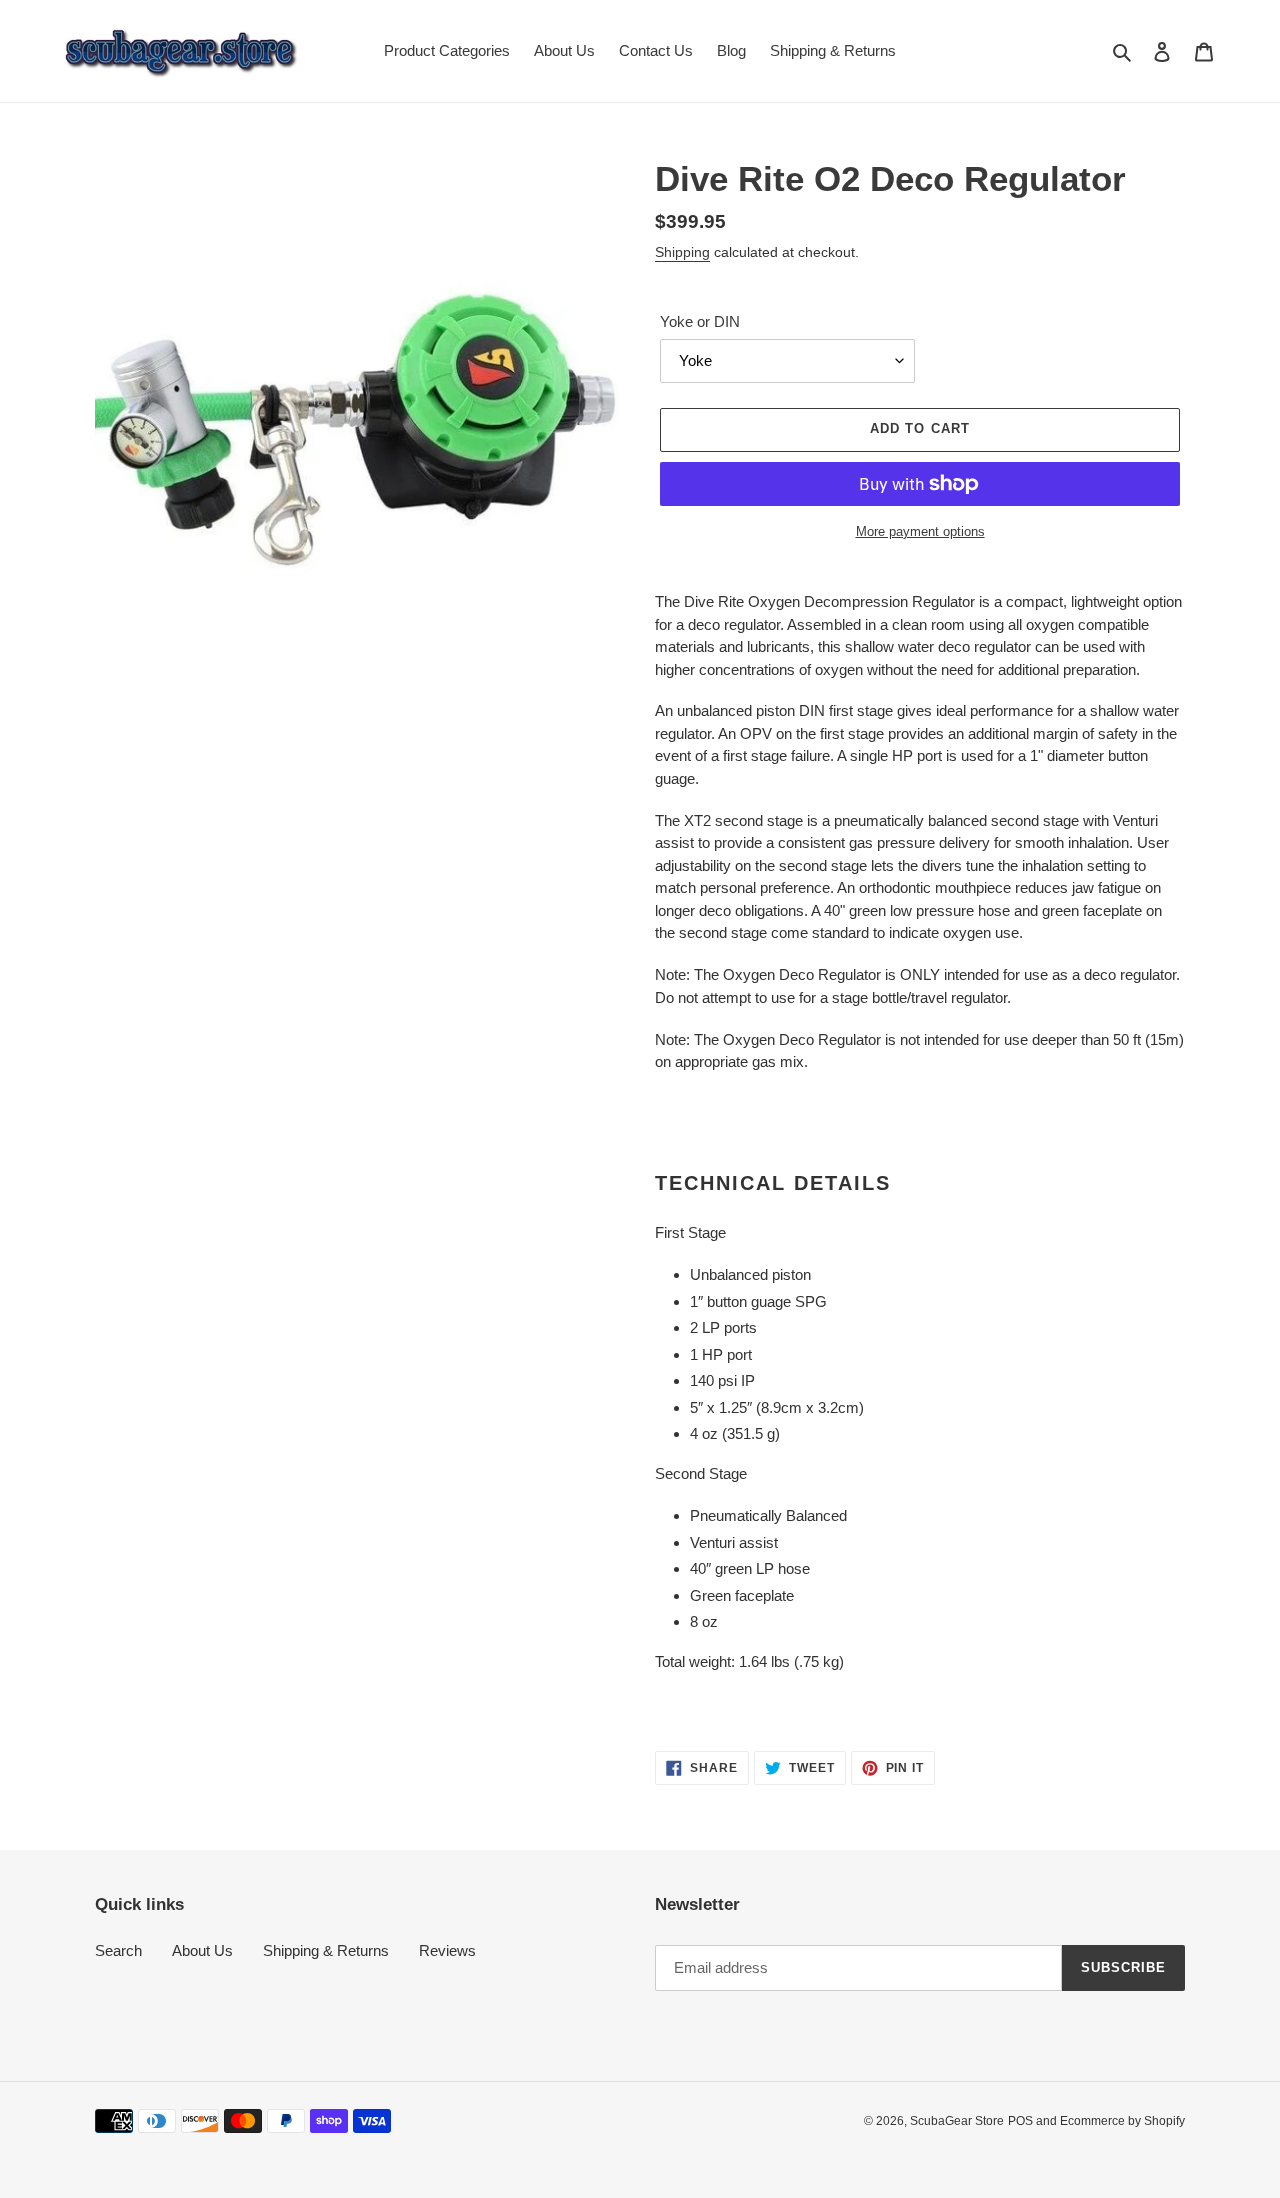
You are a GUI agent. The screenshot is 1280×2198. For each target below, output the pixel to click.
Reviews (447, 1950)
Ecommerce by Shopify (1122, 2121)
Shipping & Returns (326, 1950)
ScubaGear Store (957, 2121)
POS (1020, 2121)
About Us (202, 1950)
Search (118, 1950)
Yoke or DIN (700, 321)
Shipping (682, 252)
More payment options (920, 531)
